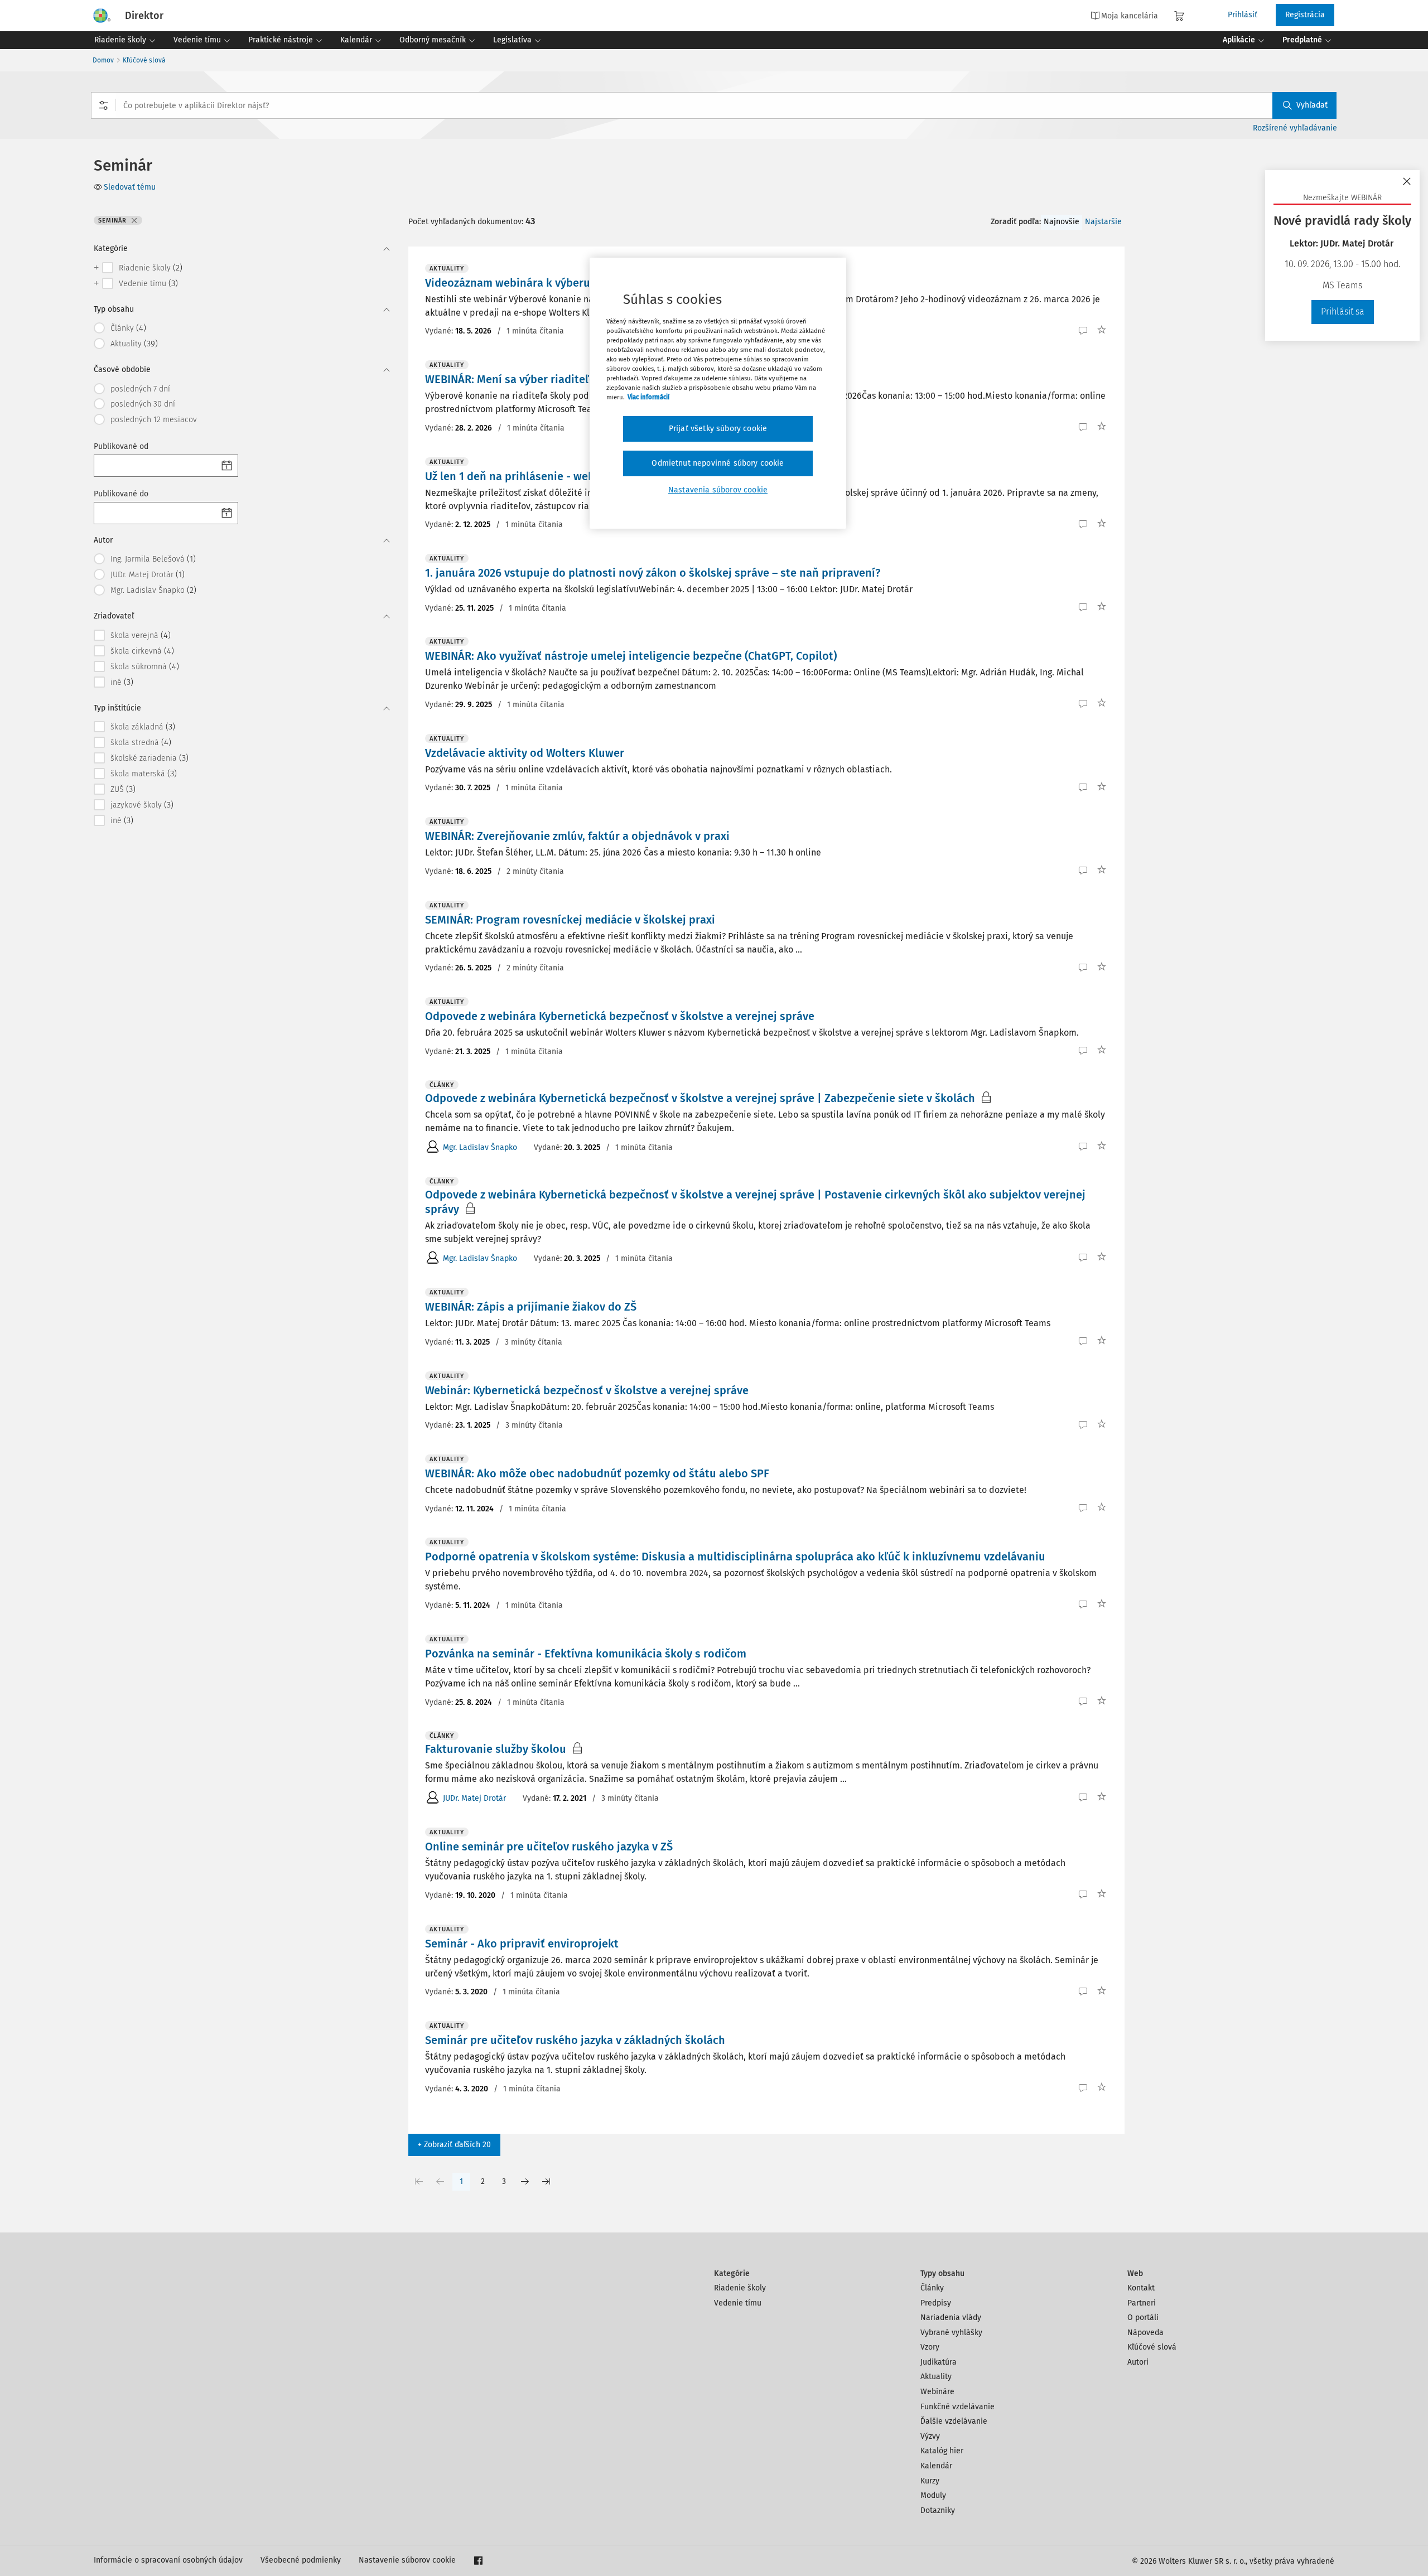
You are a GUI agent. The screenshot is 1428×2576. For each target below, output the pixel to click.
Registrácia (1305, 15)
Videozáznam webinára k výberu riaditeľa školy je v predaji (576, 283)
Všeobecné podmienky (301, 2560)
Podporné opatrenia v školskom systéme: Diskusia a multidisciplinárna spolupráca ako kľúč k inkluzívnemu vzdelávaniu (735, 1557)
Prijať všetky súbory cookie (718, 429)
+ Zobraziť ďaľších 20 (454, 2145)
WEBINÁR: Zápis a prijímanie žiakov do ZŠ (531, 1307)
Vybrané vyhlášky (951, 2333)
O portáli (1143, 2318)
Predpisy (936, 2303)
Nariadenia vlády (951, 2318)
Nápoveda (1145, 2333)
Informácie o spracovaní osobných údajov (168, 2560)
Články (932, 2288)
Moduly (933, 2495)
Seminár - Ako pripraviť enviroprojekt (522, 1944)
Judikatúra (939, 2362)
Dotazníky (938, 2510)
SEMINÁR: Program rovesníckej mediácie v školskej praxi (570, 920)
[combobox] (714, 105)
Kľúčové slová (144, 60)
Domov (103, 60)
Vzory (930, 2347)
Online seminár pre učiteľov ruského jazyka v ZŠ (549, 1847)
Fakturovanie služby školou (496, 1749)
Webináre (937, 2392)
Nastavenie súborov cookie (407, 2560)
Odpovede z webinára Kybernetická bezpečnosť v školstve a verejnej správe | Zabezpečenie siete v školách (700, 1098)
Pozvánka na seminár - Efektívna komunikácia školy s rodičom (586, 1654)
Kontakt (1141, 2288)
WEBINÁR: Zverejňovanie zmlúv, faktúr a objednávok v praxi (577, 836)
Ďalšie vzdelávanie (954, 2421)
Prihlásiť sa (1343, 311)
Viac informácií (648, 397)
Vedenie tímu (738, 2303)
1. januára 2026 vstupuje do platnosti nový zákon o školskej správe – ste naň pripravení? (653, 573)
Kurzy (930, 2481)
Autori (1138, 2362)
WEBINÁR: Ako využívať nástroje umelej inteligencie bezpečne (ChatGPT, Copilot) (631, 656)
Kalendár (936, 2466)
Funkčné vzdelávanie (957, 2407)
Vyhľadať (1312, 105)
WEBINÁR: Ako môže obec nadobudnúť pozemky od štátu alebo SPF (597, 1473)
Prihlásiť (1243, 15)
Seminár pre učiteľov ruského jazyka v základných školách (575, 2040)
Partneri (1142, 2303)
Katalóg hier (942, 2451)
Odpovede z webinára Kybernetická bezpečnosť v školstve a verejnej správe (620, 1016)
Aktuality (936, 2377)
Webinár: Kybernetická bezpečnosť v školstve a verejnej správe (587, 1390)
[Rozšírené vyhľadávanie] (104, 105)
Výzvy (930, 2436)
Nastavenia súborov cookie (718, 490)
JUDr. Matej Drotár (474, 1798)
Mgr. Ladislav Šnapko (480, 1147)
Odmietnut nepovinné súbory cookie (718, 463)
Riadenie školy (740, 2288)
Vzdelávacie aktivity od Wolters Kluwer (525, 753)
